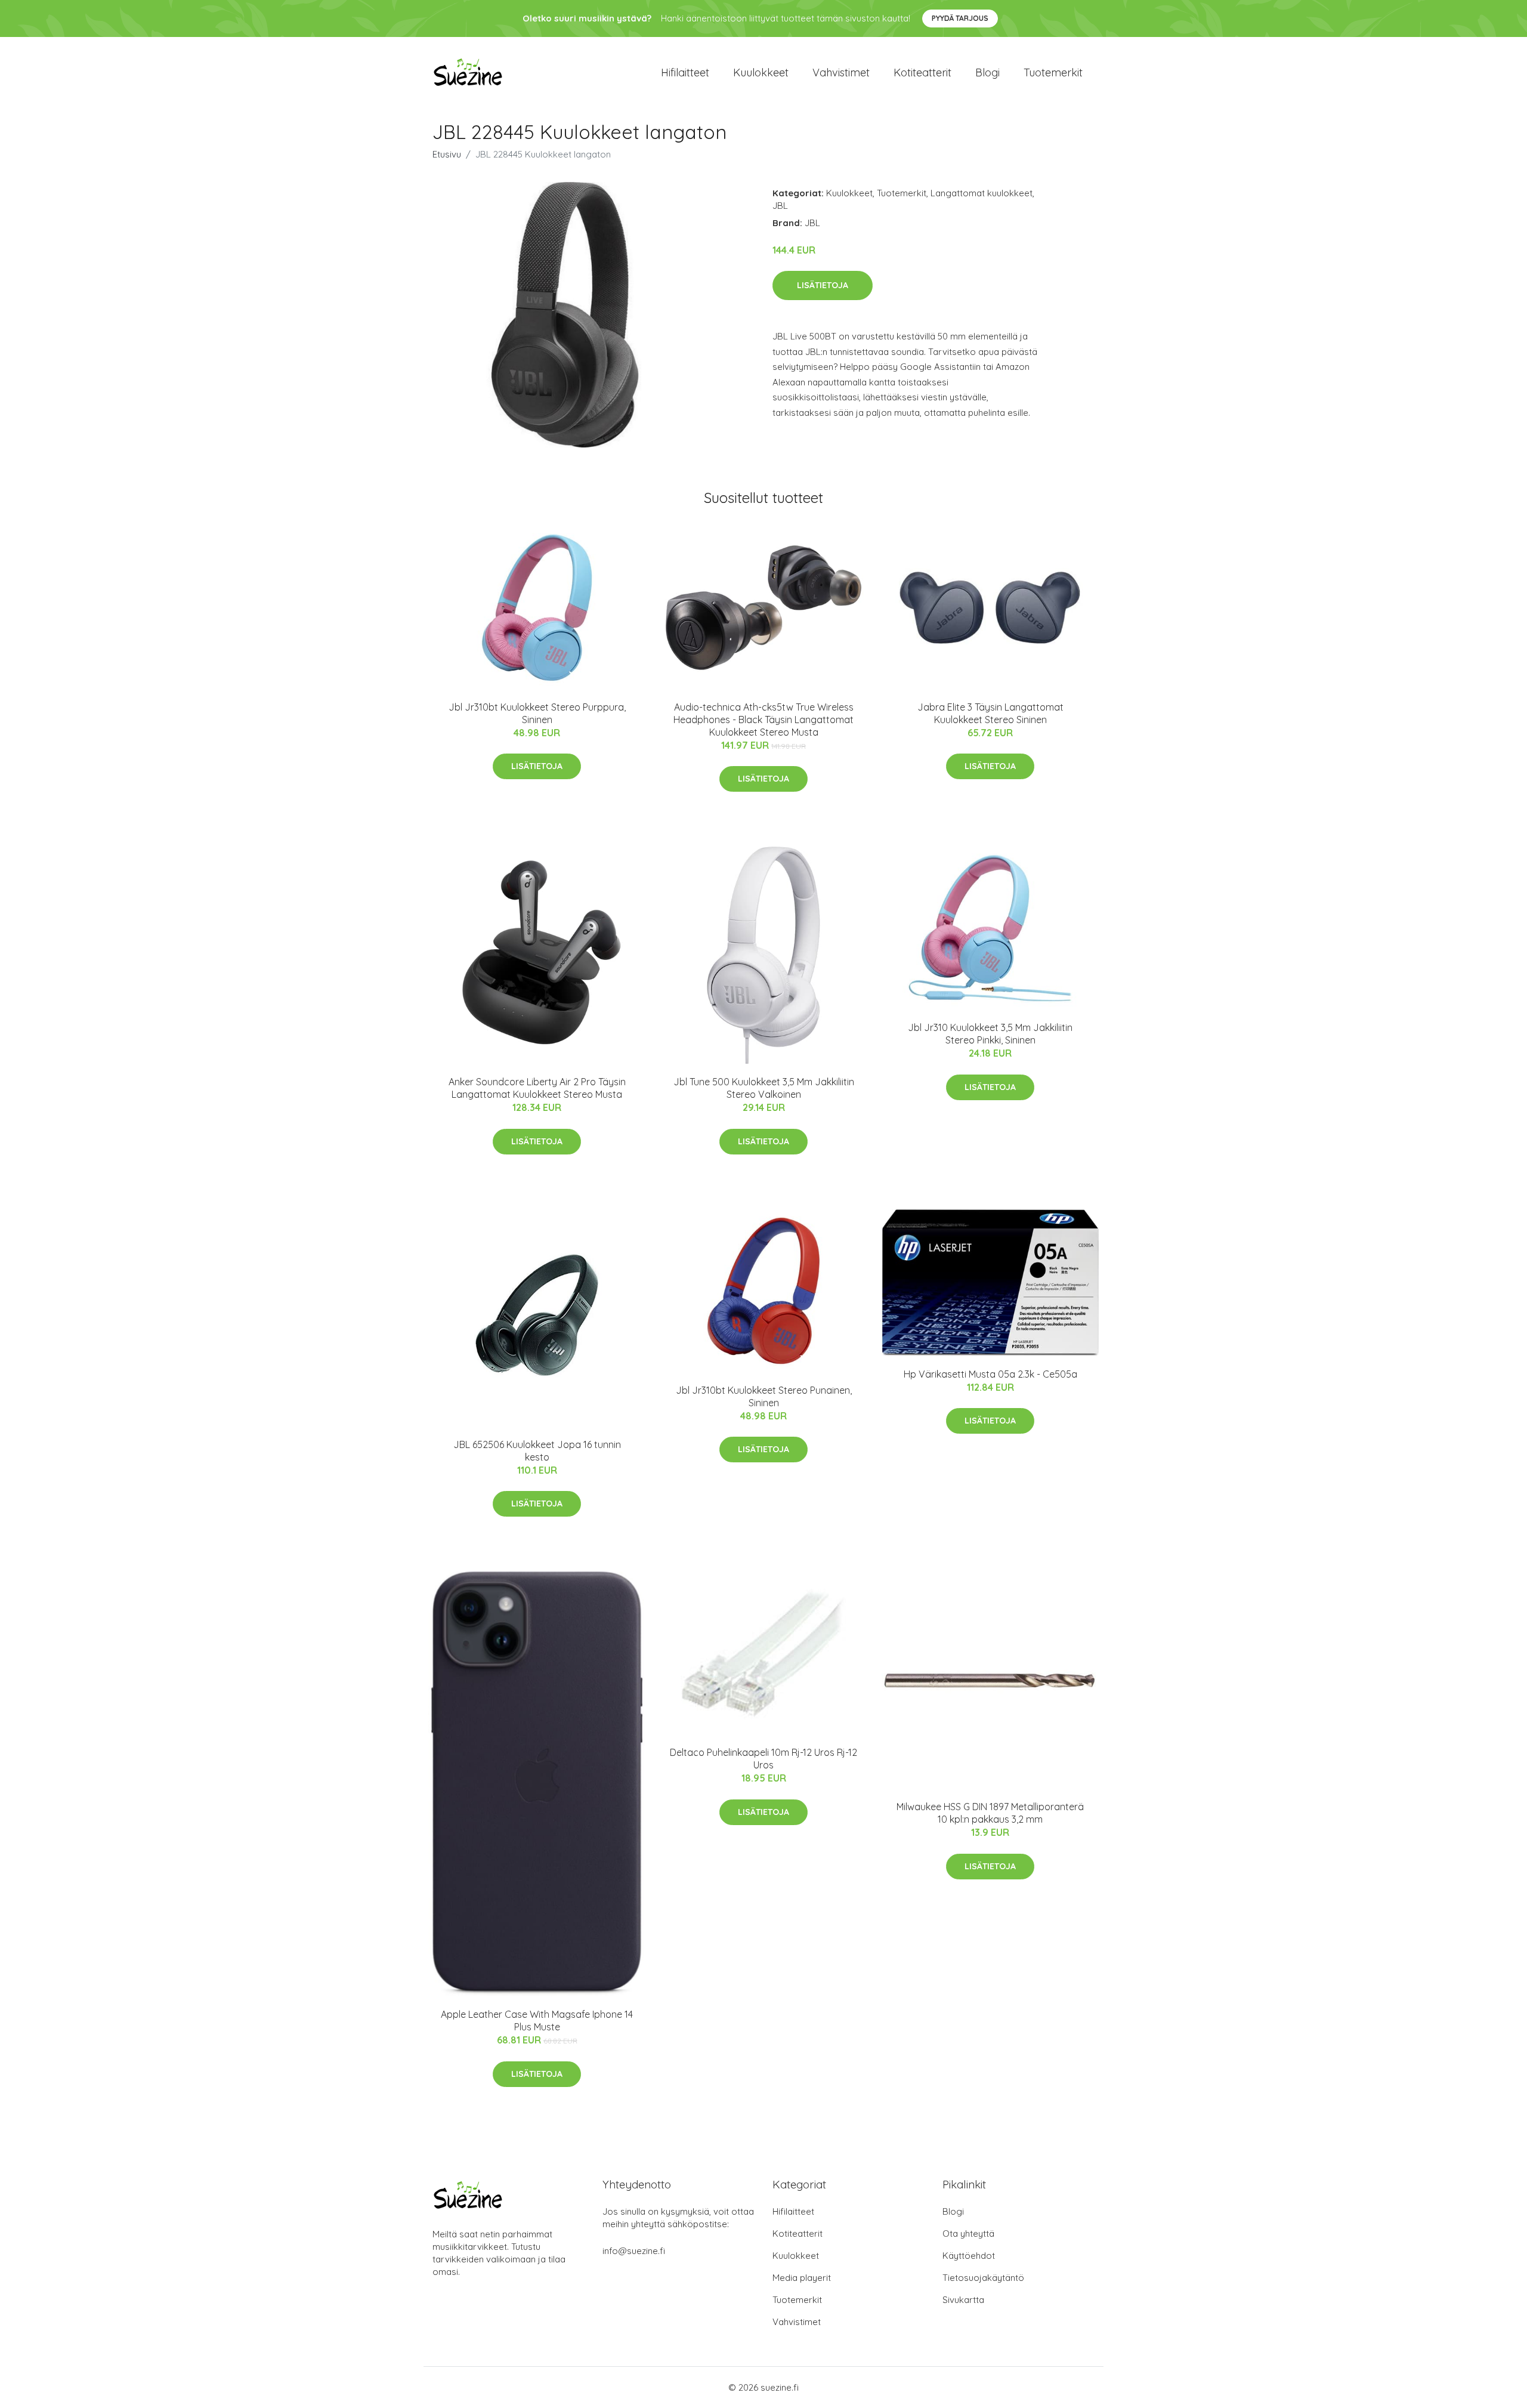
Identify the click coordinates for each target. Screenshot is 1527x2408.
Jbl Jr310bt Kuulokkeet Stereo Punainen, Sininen (764, 1396)
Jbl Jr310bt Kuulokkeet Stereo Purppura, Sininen (537, 713)
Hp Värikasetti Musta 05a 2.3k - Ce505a (990, 1374)
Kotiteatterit (922, 72)
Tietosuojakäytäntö (983, 2278)
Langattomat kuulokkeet (982, 193)
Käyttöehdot (969, 2256)
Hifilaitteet (685, 72)
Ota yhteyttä (968, 2233)
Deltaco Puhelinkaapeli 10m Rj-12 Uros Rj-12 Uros (763, 1759)
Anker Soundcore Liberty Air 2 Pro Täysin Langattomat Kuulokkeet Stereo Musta (537, 1088)
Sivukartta (963, 2300)
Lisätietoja (823, 285)
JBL (780, 206)
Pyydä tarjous (960, 18)
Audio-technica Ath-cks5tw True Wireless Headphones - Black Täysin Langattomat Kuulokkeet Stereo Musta (763, 720)
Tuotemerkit (1053, 72)
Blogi (987, 72)
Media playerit (802, 2278)
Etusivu (447, 154)
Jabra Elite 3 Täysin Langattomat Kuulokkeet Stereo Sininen (990, 713)
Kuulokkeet (761, 72)
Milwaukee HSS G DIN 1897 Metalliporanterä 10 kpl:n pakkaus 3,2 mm (990, 1813)
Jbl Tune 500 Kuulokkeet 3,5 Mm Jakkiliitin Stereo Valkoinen (764, 1088)
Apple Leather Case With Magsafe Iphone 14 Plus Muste (537, 2020)
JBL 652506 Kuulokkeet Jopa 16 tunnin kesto (537, 1451)
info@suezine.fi (634, 2251)
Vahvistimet (841, 72)
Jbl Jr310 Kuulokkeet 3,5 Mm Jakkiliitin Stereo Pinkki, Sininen (990, 1034)
